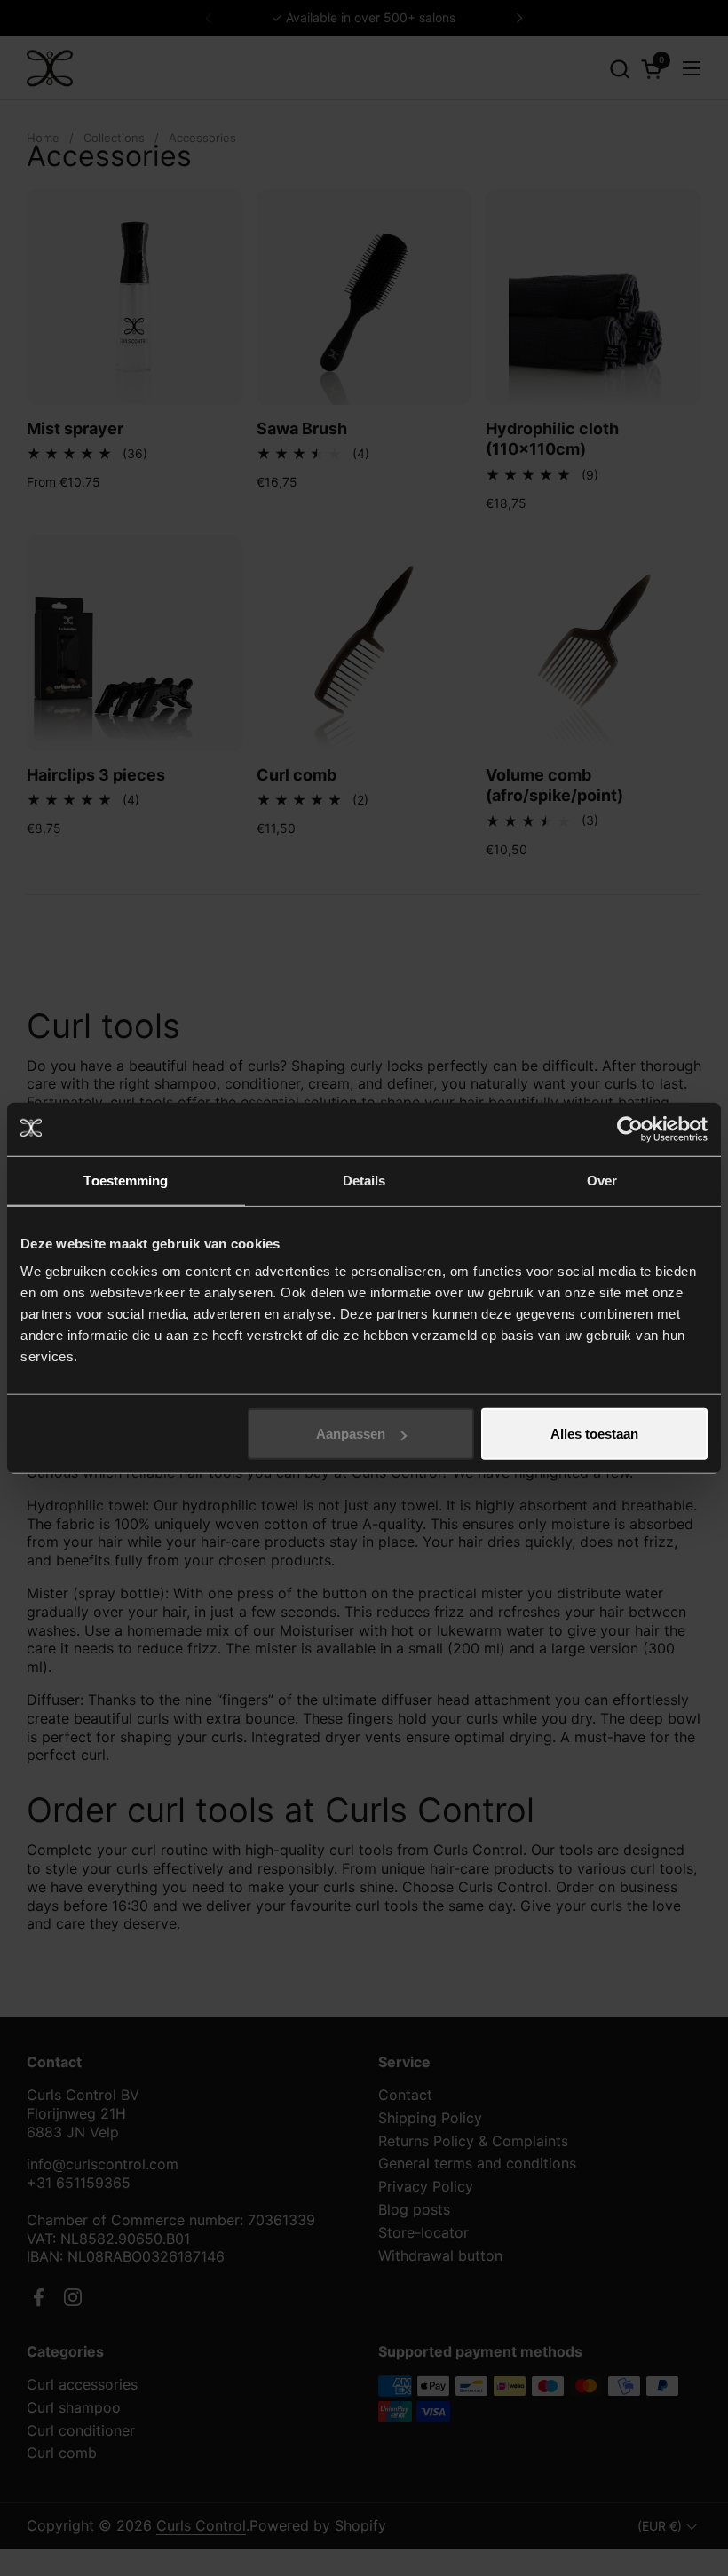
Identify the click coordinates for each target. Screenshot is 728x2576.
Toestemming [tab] (126, 1180)
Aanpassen (351, 1434)
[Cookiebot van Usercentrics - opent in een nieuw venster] (630, 1129)
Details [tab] (364, 1180)
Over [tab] (602, 1180)
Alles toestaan (594, 1434)
